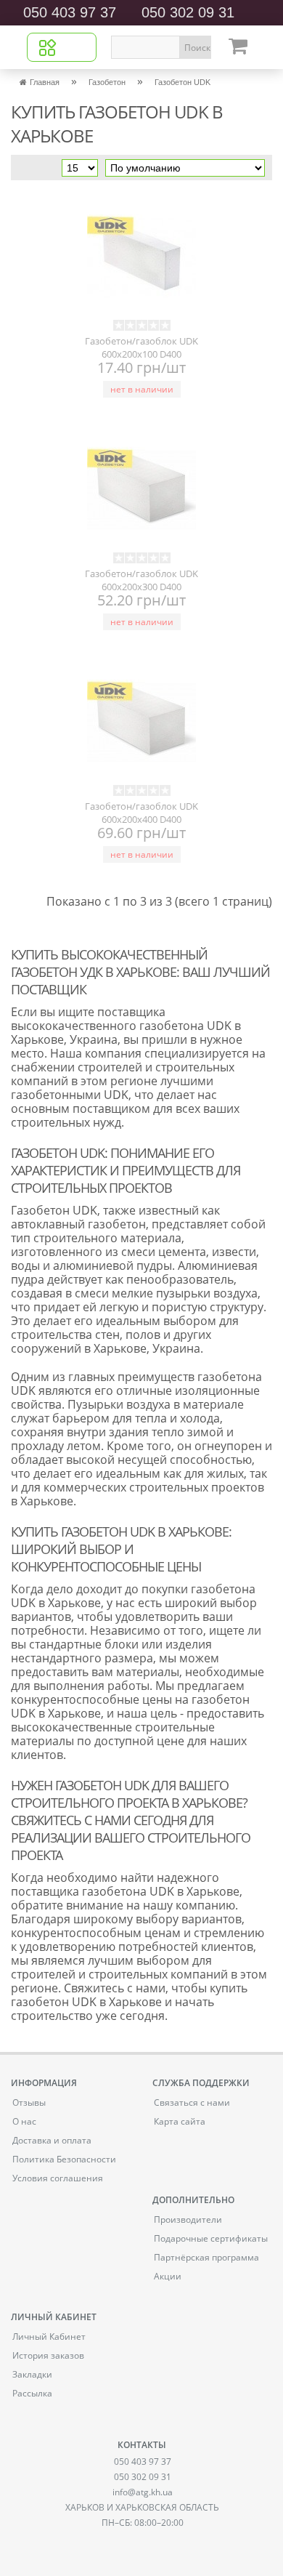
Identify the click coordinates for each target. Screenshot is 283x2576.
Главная (45, 82)
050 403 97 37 (70, 12)
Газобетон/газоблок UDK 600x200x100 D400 (141, 346)
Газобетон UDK (182, 82)
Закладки (32, 2374)
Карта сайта (180, 2121)
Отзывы (29, 2102)
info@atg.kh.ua (143, 2492)
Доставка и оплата (52, 2140)
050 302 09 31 (188, 12)
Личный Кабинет (49, 2336)
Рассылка (32, 2393)
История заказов (48, 2355)
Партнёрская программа (206, 2257)
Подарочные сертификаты (211, 2238)
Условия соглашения (58, 2178)
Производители (188, 2219)
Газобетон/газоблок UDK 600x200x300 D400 (141, 579)
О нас (24, 2121)
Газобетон (107, 82)
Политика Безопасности (64, 2159)
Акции (168, 2276)
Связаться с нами (192, 2102)
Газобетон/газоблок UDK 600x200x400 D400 (141, 811)
